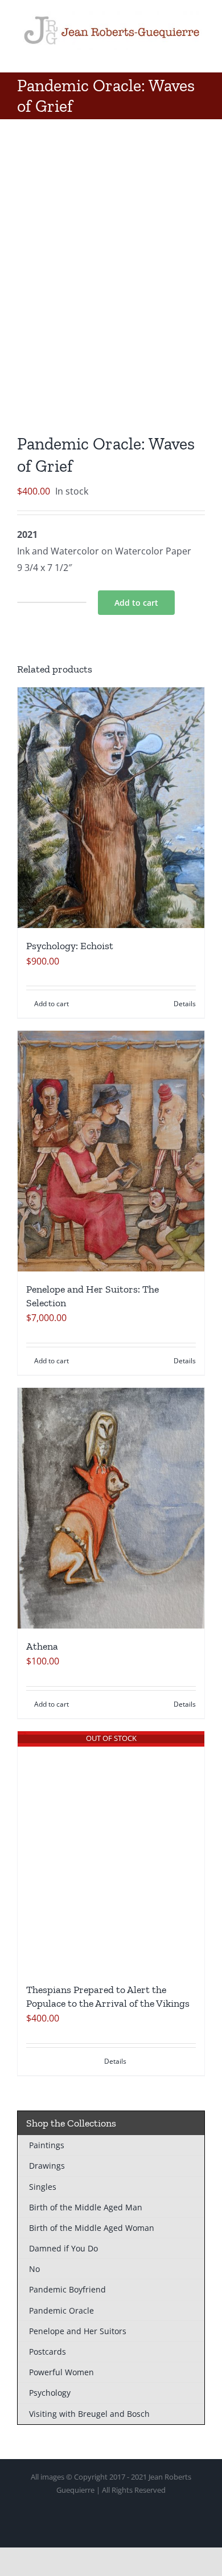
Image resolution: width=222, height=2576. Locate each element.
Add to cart (136, 603)
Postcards (48, 2352)
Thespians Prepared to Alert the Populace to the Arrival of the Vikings (108, 1996)
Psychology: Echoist (70, 946)
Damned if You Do (63, 2248)
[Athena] (111, 1508)
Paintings (47, 2145)
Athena (42, 1646)
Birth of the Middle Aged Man (86, 2207)
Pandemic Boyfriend (67, 2289)
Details (185, 1004)
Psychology (50, 2393)
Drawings (47, 2166)
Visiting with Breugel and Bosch (89, 2414)
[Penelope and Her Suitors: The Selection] (111, 1151)
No (34, 2269)
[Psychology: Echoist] (111, 808)
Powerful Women (61, 2372)
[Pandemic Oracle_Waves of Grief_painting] (111, 279)
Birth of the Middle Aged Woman (92, 2228)
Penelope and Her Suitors (78, 2331)
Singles (43, 2187)
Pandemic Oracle (61, 2310)
